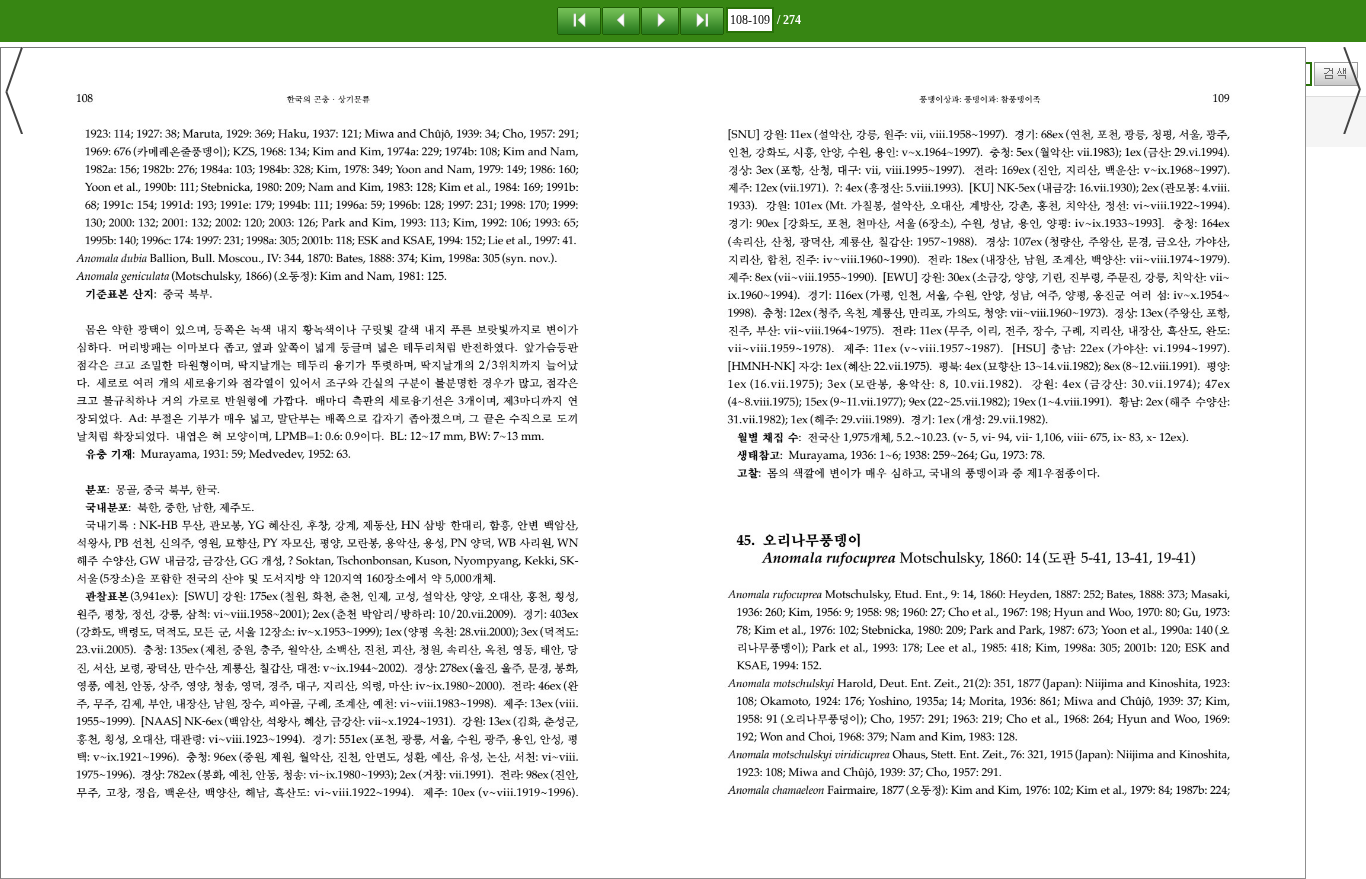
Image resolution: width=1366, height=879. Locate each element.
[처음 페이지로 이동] (579, 20)
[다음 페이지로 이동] (660, 20)
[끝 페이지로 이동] (702, 20)
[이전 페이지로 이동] (621, 20)
